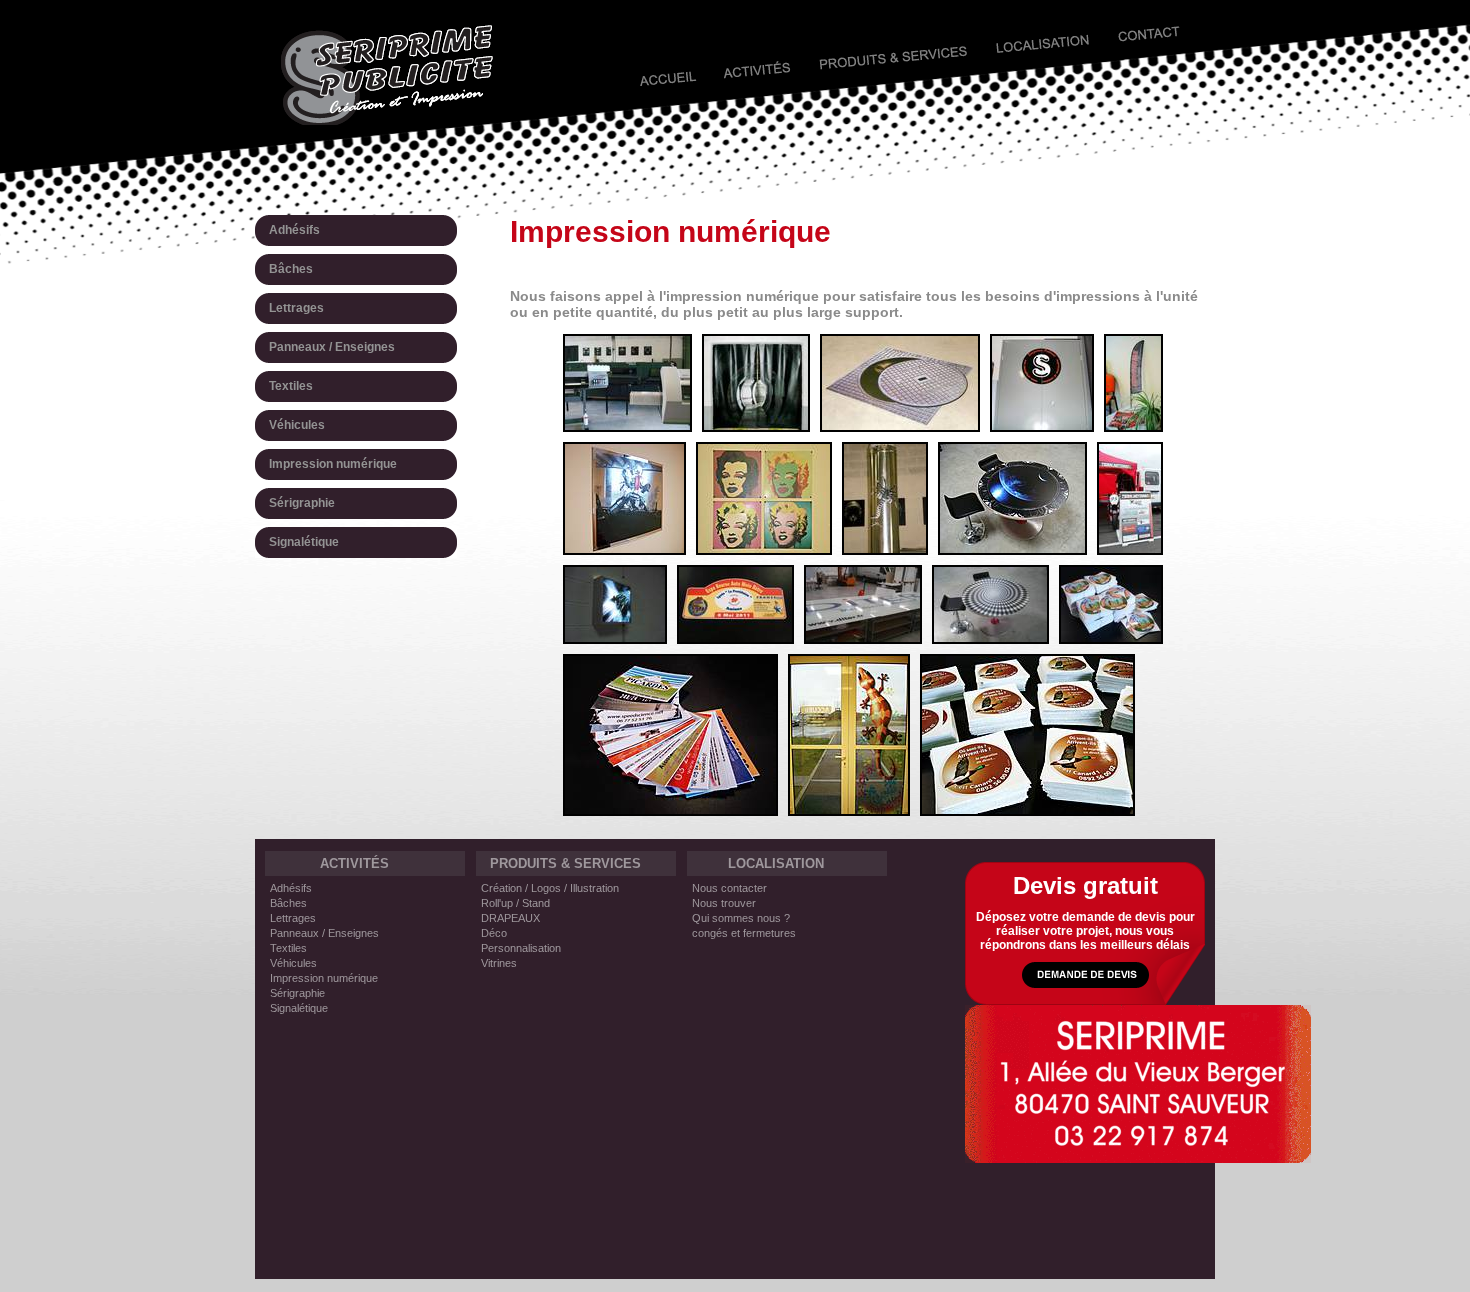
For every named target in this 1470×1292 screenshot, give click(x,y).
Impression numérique (324, 978)
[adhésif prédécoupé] (885, 548)
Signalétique (299, 1008)
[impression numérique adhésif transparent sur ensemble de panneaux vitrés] (863, 637)
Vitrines (499, 963)
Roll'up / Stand (515, 903)
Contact (1157, 51)
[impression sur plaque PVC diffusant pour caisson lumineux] (615, 637)
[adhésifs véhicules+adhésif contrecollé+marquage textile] (1130, 548)
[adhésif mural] (1042, 425)
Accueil (655, 51)
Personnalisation (521, 948)
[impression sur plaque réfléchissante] (624, 548)
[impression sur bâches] (756, 425)
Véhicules (293, 963)
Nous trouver (724, 903)
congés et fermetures (744, 933)
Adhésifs (291, 888)
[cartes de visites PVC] (670, 809)
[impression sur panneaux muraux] (764, 548)
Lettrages (293, 918)
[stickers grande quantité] (1111, 637)
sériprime (387, 75)
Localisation (1044, 51)
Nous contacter (729, 888)
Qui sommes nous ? (741, 918)
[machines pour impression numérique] (627, 425)
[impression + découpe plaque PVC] (735, 637)
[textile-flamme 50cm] (1133, 425)
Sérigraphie (297, 993)
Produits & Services (891, 51)
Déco (494, 933)
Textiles (288, 948)
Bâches (288, 903)
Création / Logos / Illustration (550, 888)
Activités (757, 51)
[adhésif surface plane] (1012, 548)
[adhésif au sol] (900, 425)
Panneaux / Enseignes (324, 933)
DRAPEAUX (510, 918)
